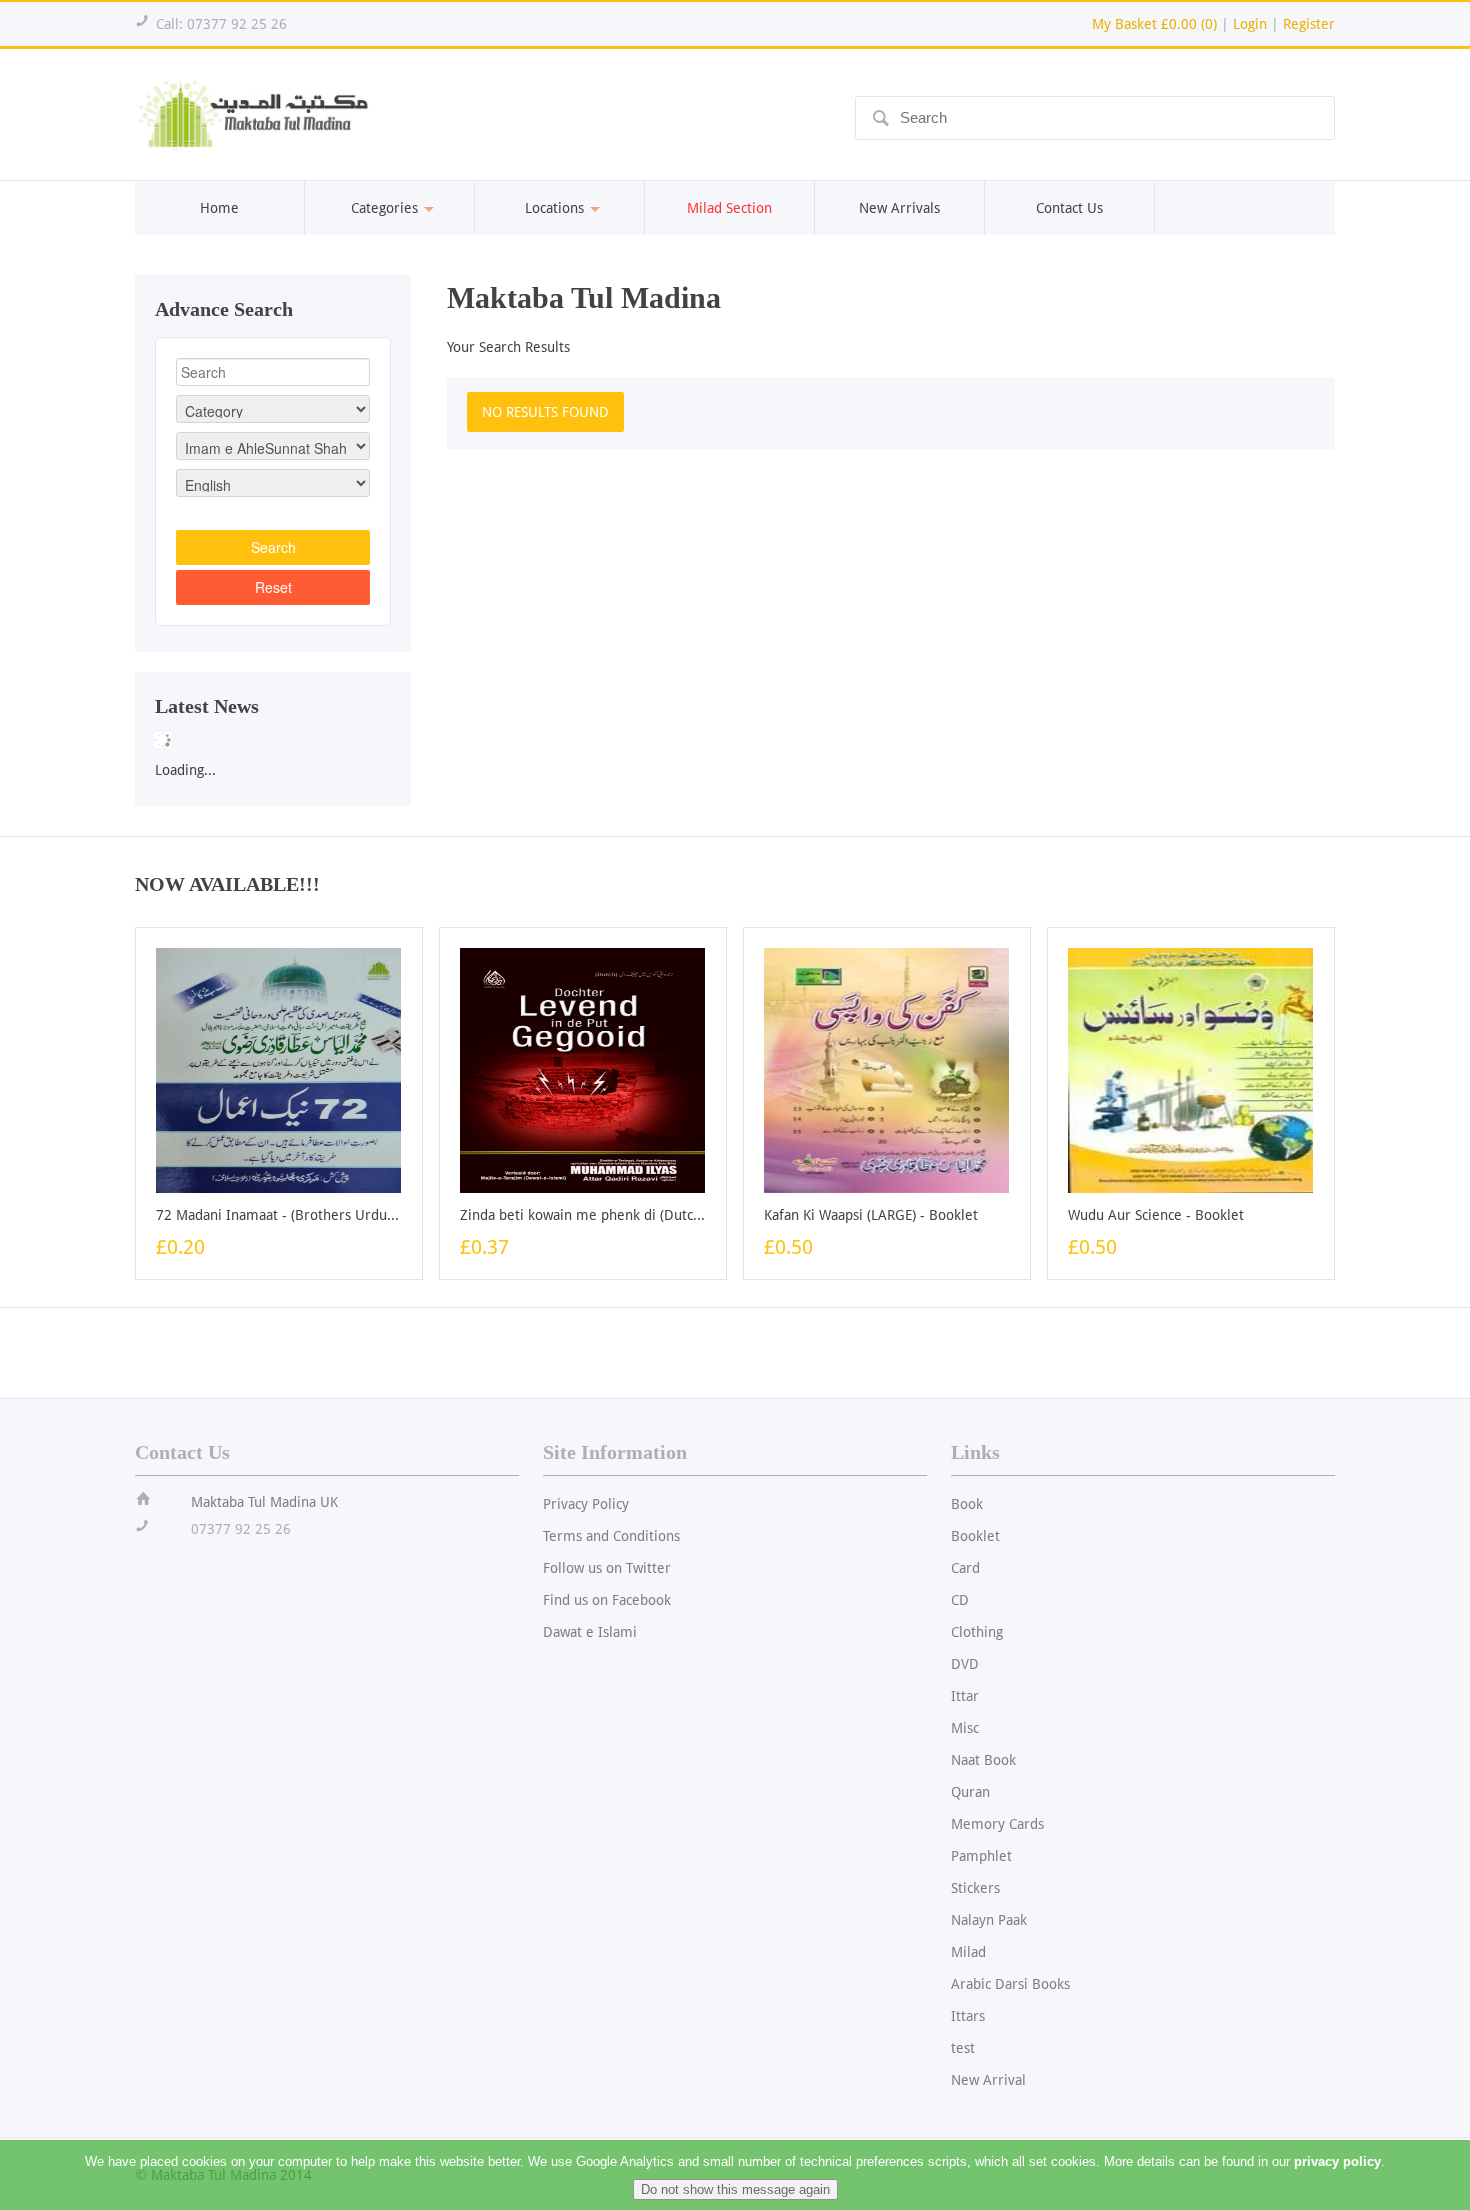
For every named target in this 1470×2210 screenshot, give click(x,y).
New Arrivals (899, 208)
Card (965, 1568)
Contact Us (1069, 208)
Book (967, 1504)
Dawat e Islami (590, 1632)
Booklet (975, 1536)
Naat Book (983, 1760)
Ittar (965, 1696)
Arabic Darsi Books (1010, 1984)
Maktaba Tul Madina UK (264, 1502)
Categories (384, 208)
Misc (965, 1728)
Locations (554, 208)
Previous (114, 734)
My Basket (1154, 24)
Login (1250, 24)
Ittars (968, 2016)
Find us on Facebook (607, 1600)
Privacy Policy (586, 1504)
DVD (965, 1664)
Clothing (977, 1632)
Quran (970, 1792)
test (963, 2048)
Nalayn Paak (989, 1920)
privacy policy (1337, 2161)
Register (1309, 24)
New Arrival (988, 2080)
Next (432, 734)
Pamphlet (981, 1856)
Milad (968, 1952)
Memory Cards (997, 1824)
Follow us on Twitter (607, 1568)
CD (960, 1600)
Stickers (975, 1888)
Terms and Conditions (611, 1536)
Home (219, 208)
